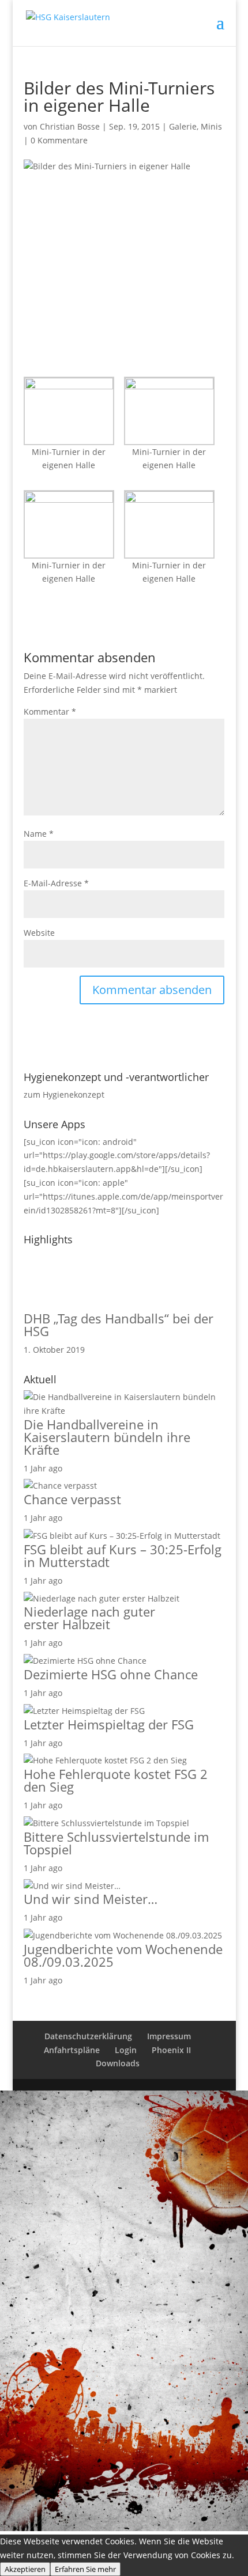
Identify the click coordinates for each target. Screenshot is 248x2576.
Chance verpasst (72, 1499)
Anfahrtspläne (72, 2050)
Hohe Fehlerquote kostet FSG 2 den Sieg (116, 1780)
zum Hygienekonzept (64, 1094)
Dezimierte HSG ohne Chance (111, 1674)
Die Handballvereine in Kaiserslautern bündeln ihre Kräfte (107, 1437)
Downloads (118, 2063)
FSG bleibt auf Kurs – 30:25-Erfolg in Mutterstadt (123, 1556)
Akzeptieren (25, 2569)
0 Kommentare (59, 140)
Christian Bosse (70, 126)
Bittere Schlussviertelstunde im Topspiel (116, 1843)
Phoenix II (171, 2050)
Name (39, 834)
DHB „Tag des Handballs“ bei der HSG (119, 1325)
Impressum (169, 2036)
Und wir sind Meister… (91, 1899)
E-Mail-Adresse (56, 883)
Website (39, 933)
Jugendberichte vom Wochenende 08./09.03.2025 (123, 1955)
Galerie (183, 126)
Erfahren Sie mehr (85, 2569)
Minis (211, 126)
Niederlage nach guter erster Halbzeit (89, 1618)
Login (126, 2050)
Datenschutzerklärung (88, 2036)
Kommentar (50, 712)
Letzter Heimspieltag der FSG (109, 1724)
